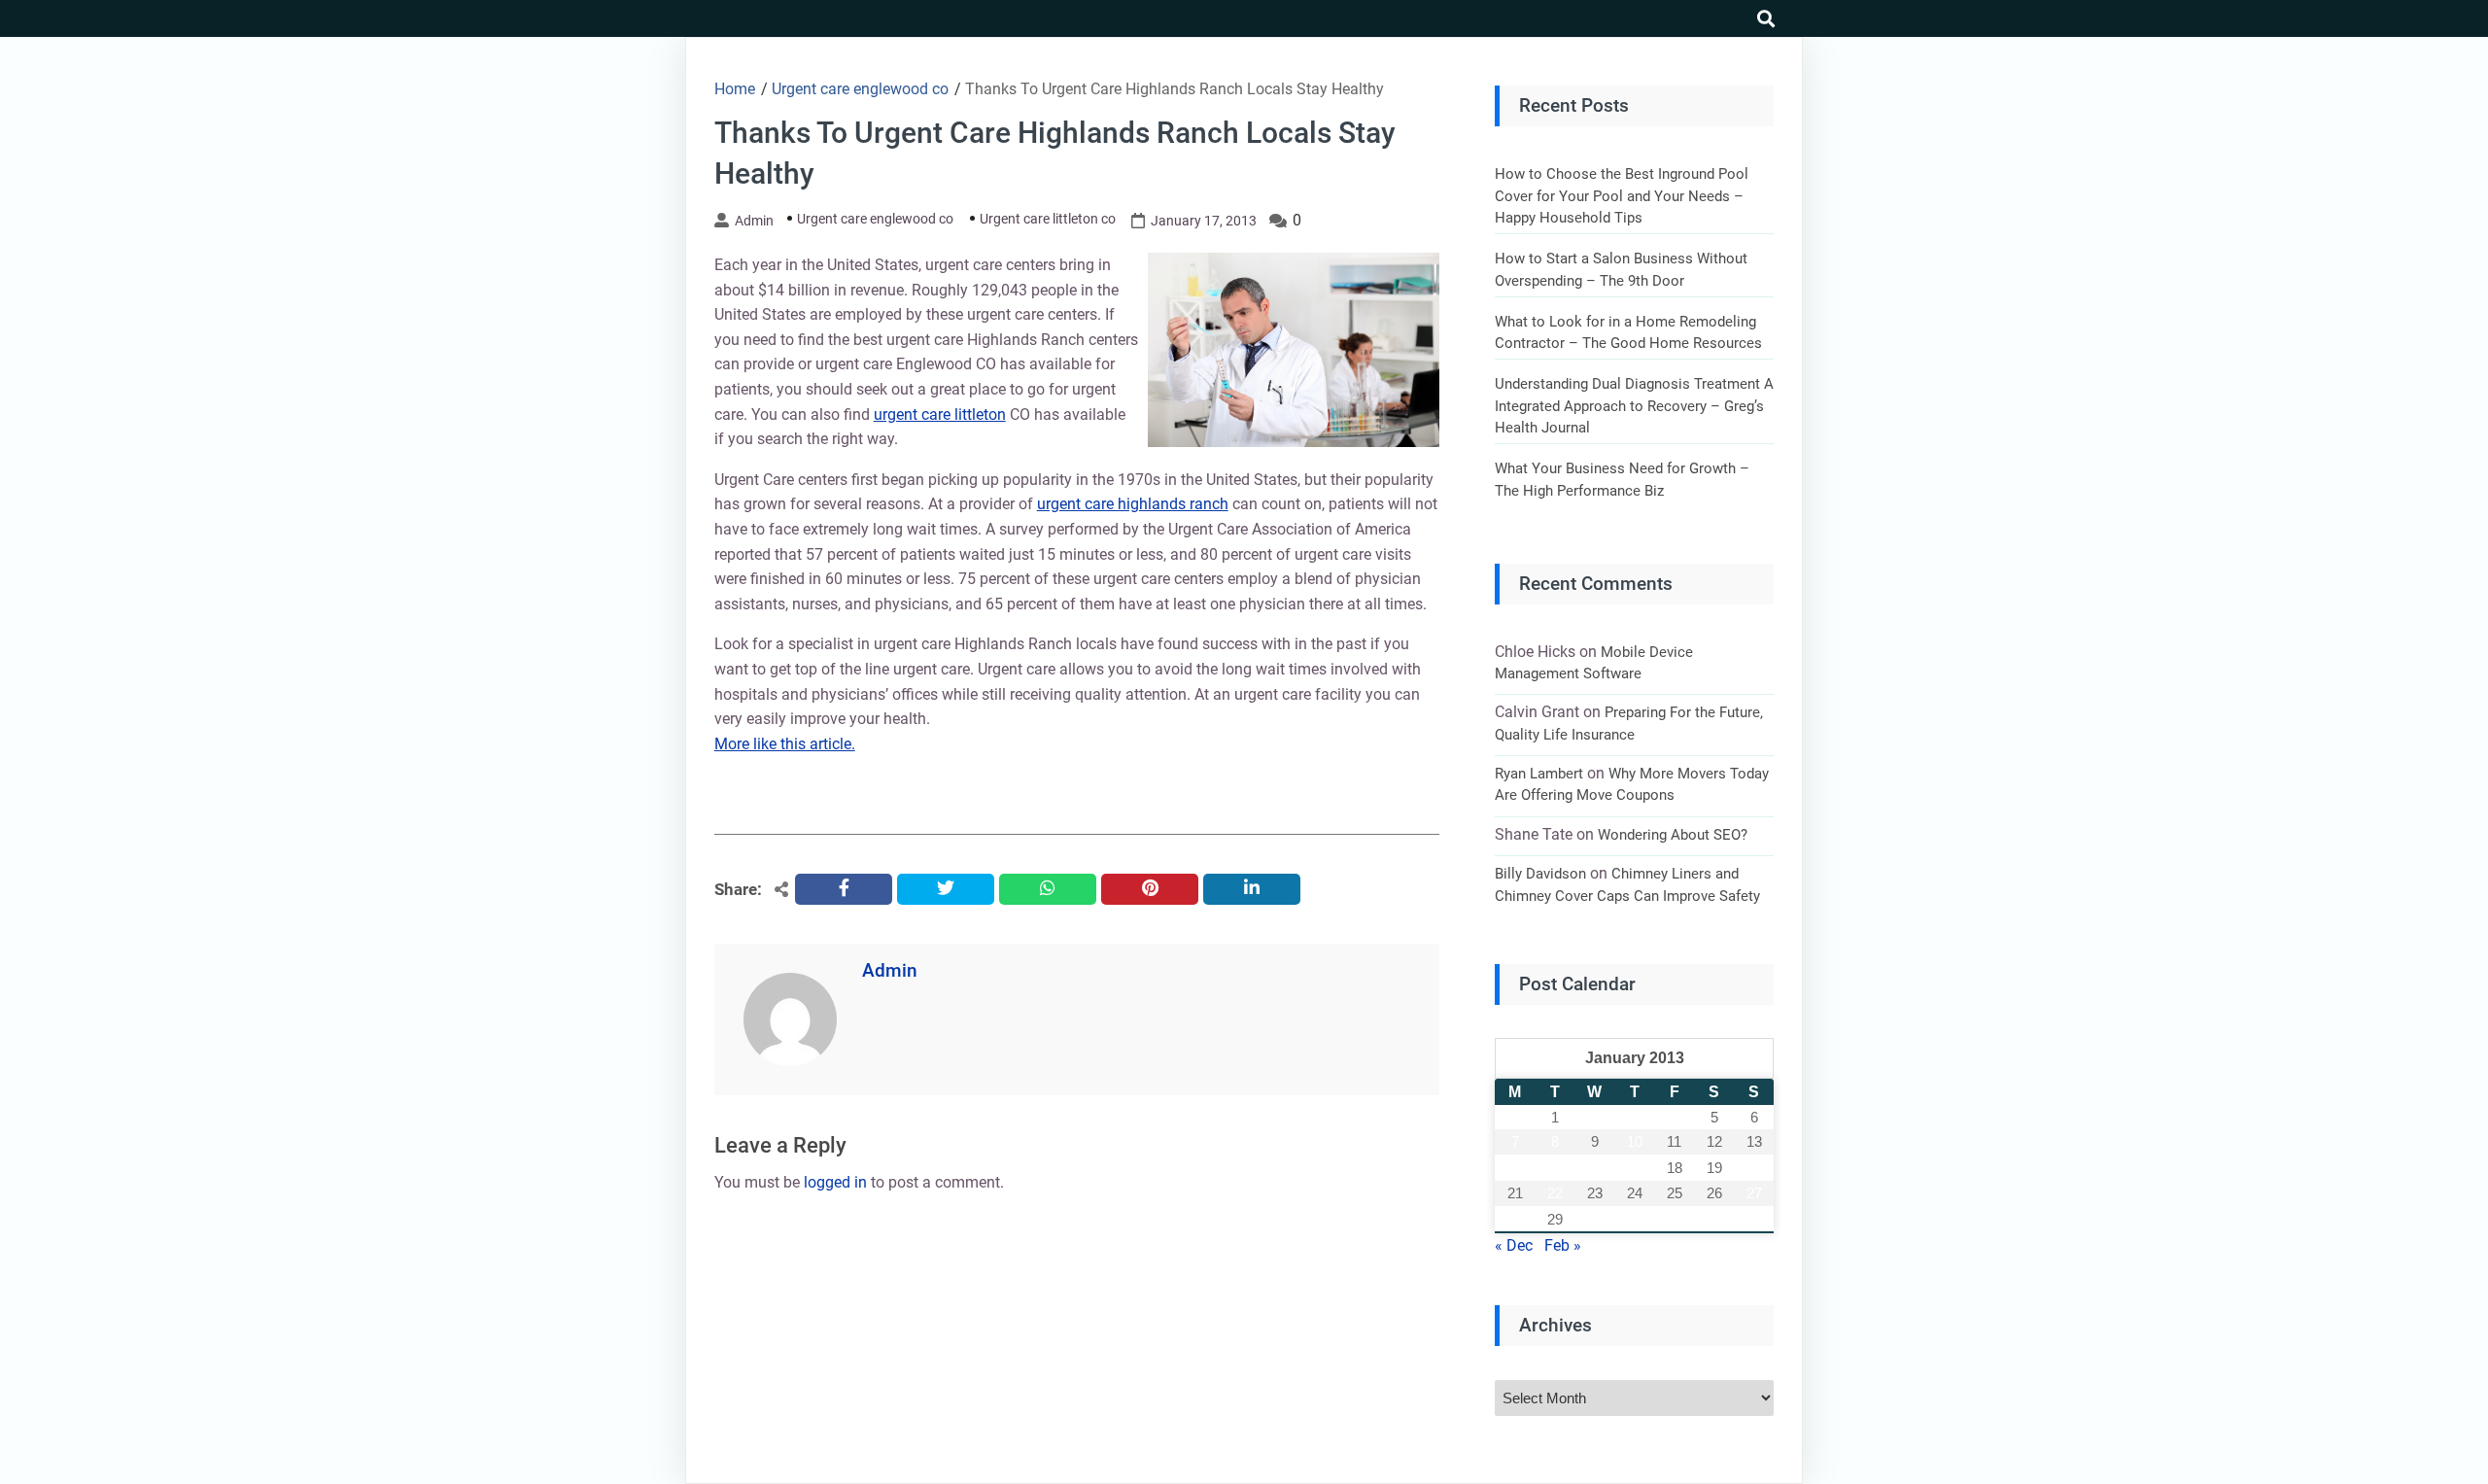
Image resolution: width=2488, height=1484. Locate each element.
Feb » (1563, 1245)
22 (1555, 1193)
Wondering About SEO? (1673, 835)
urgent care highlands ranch (1133, 504)
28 (1515, 1219)
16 (1595, 1168)
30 (1595, 1219)
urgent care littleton (940, 414)
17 (1635, 1168)
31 (1635, 1219)
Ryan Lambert (1539, 774)
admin (754, 221)
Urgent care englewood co (875, 219)
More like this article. (785, 744)
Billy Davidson (1540, 874)
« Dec (1514, 1245)
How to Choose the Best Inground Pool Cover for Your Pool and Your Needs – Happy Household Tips (1622, 196)
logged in (835, 1182)
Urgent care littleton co (1048, 219)
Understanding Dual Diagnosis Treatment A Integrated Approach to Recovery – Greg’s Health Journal (1634, 406)
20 (1754, 1168)
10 (1635, 1141)
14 (1515, 1168)
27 (1754, 1193)
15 (1555, 1168)
